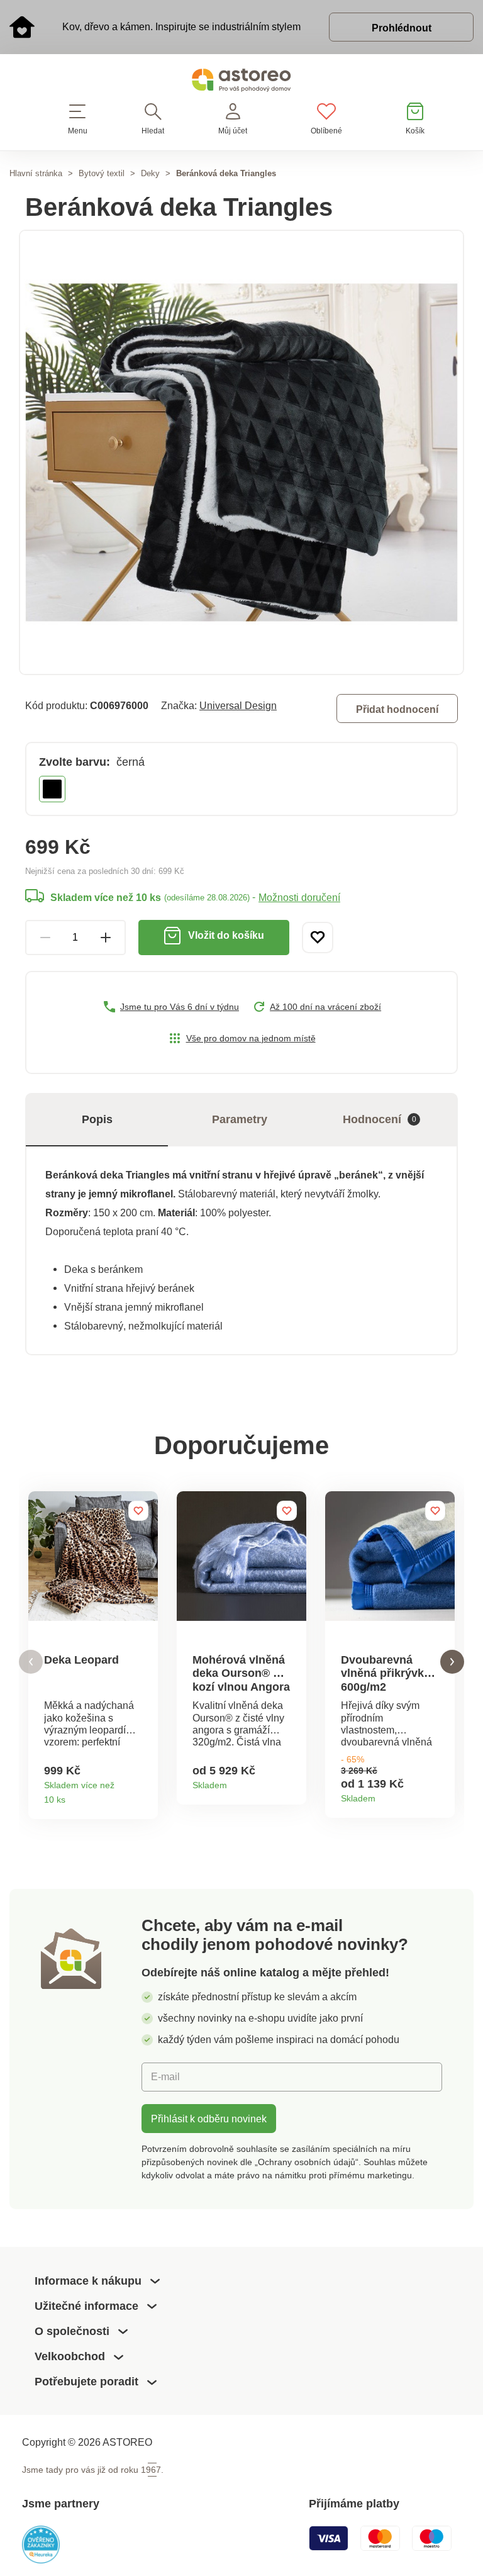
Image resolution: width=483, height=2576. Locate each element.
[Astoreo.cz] (241, 83)
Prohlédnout (402, 28)
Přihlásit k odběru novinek (209, 2119)
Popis (97, 1119)
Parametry (240, 1119)
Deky (150, 173)
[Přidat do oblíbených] (318, 938)
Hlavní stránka (36, 173)
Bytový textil (102, 173)
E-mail (165, 2076)
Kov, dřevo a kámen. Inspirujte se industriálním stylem (181, 26)
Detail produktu (144, 1795)
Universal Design (238, 705)
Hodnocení (380, 1119)
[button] (31, 1662)
